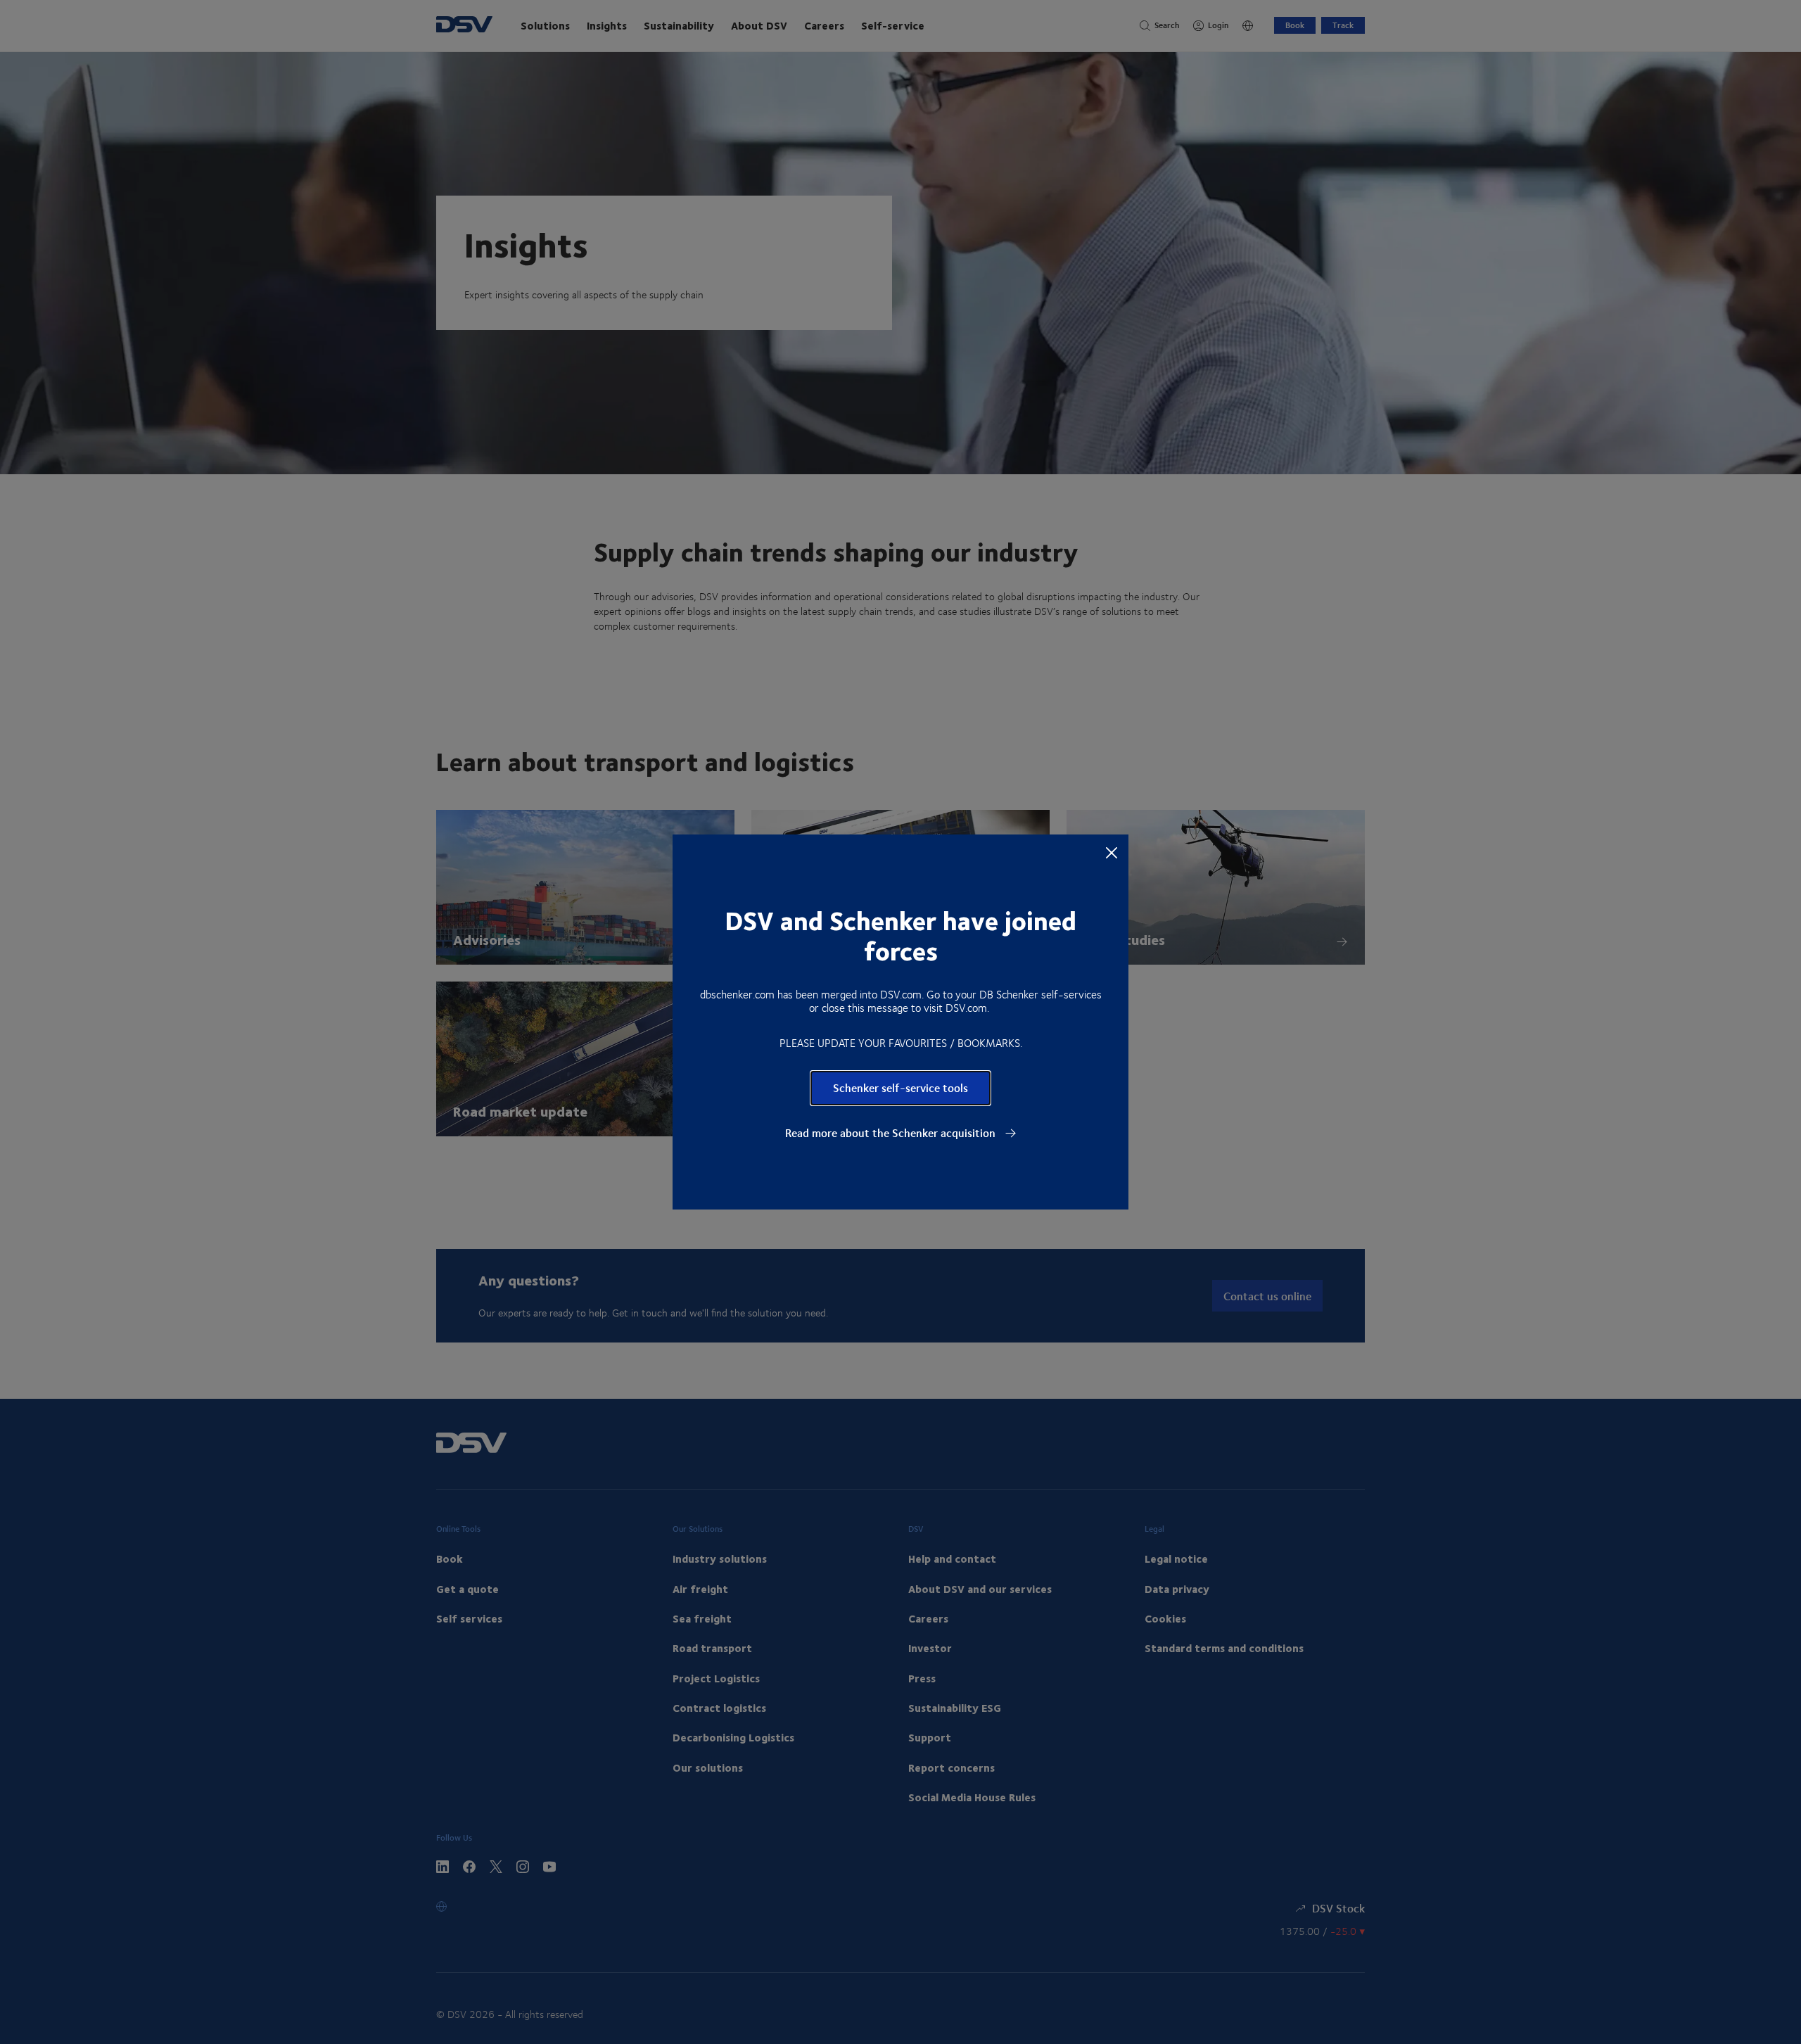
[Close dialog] (1112, 852)
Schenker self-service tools (900, 1087)
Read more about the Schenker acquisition (892, 1133)
